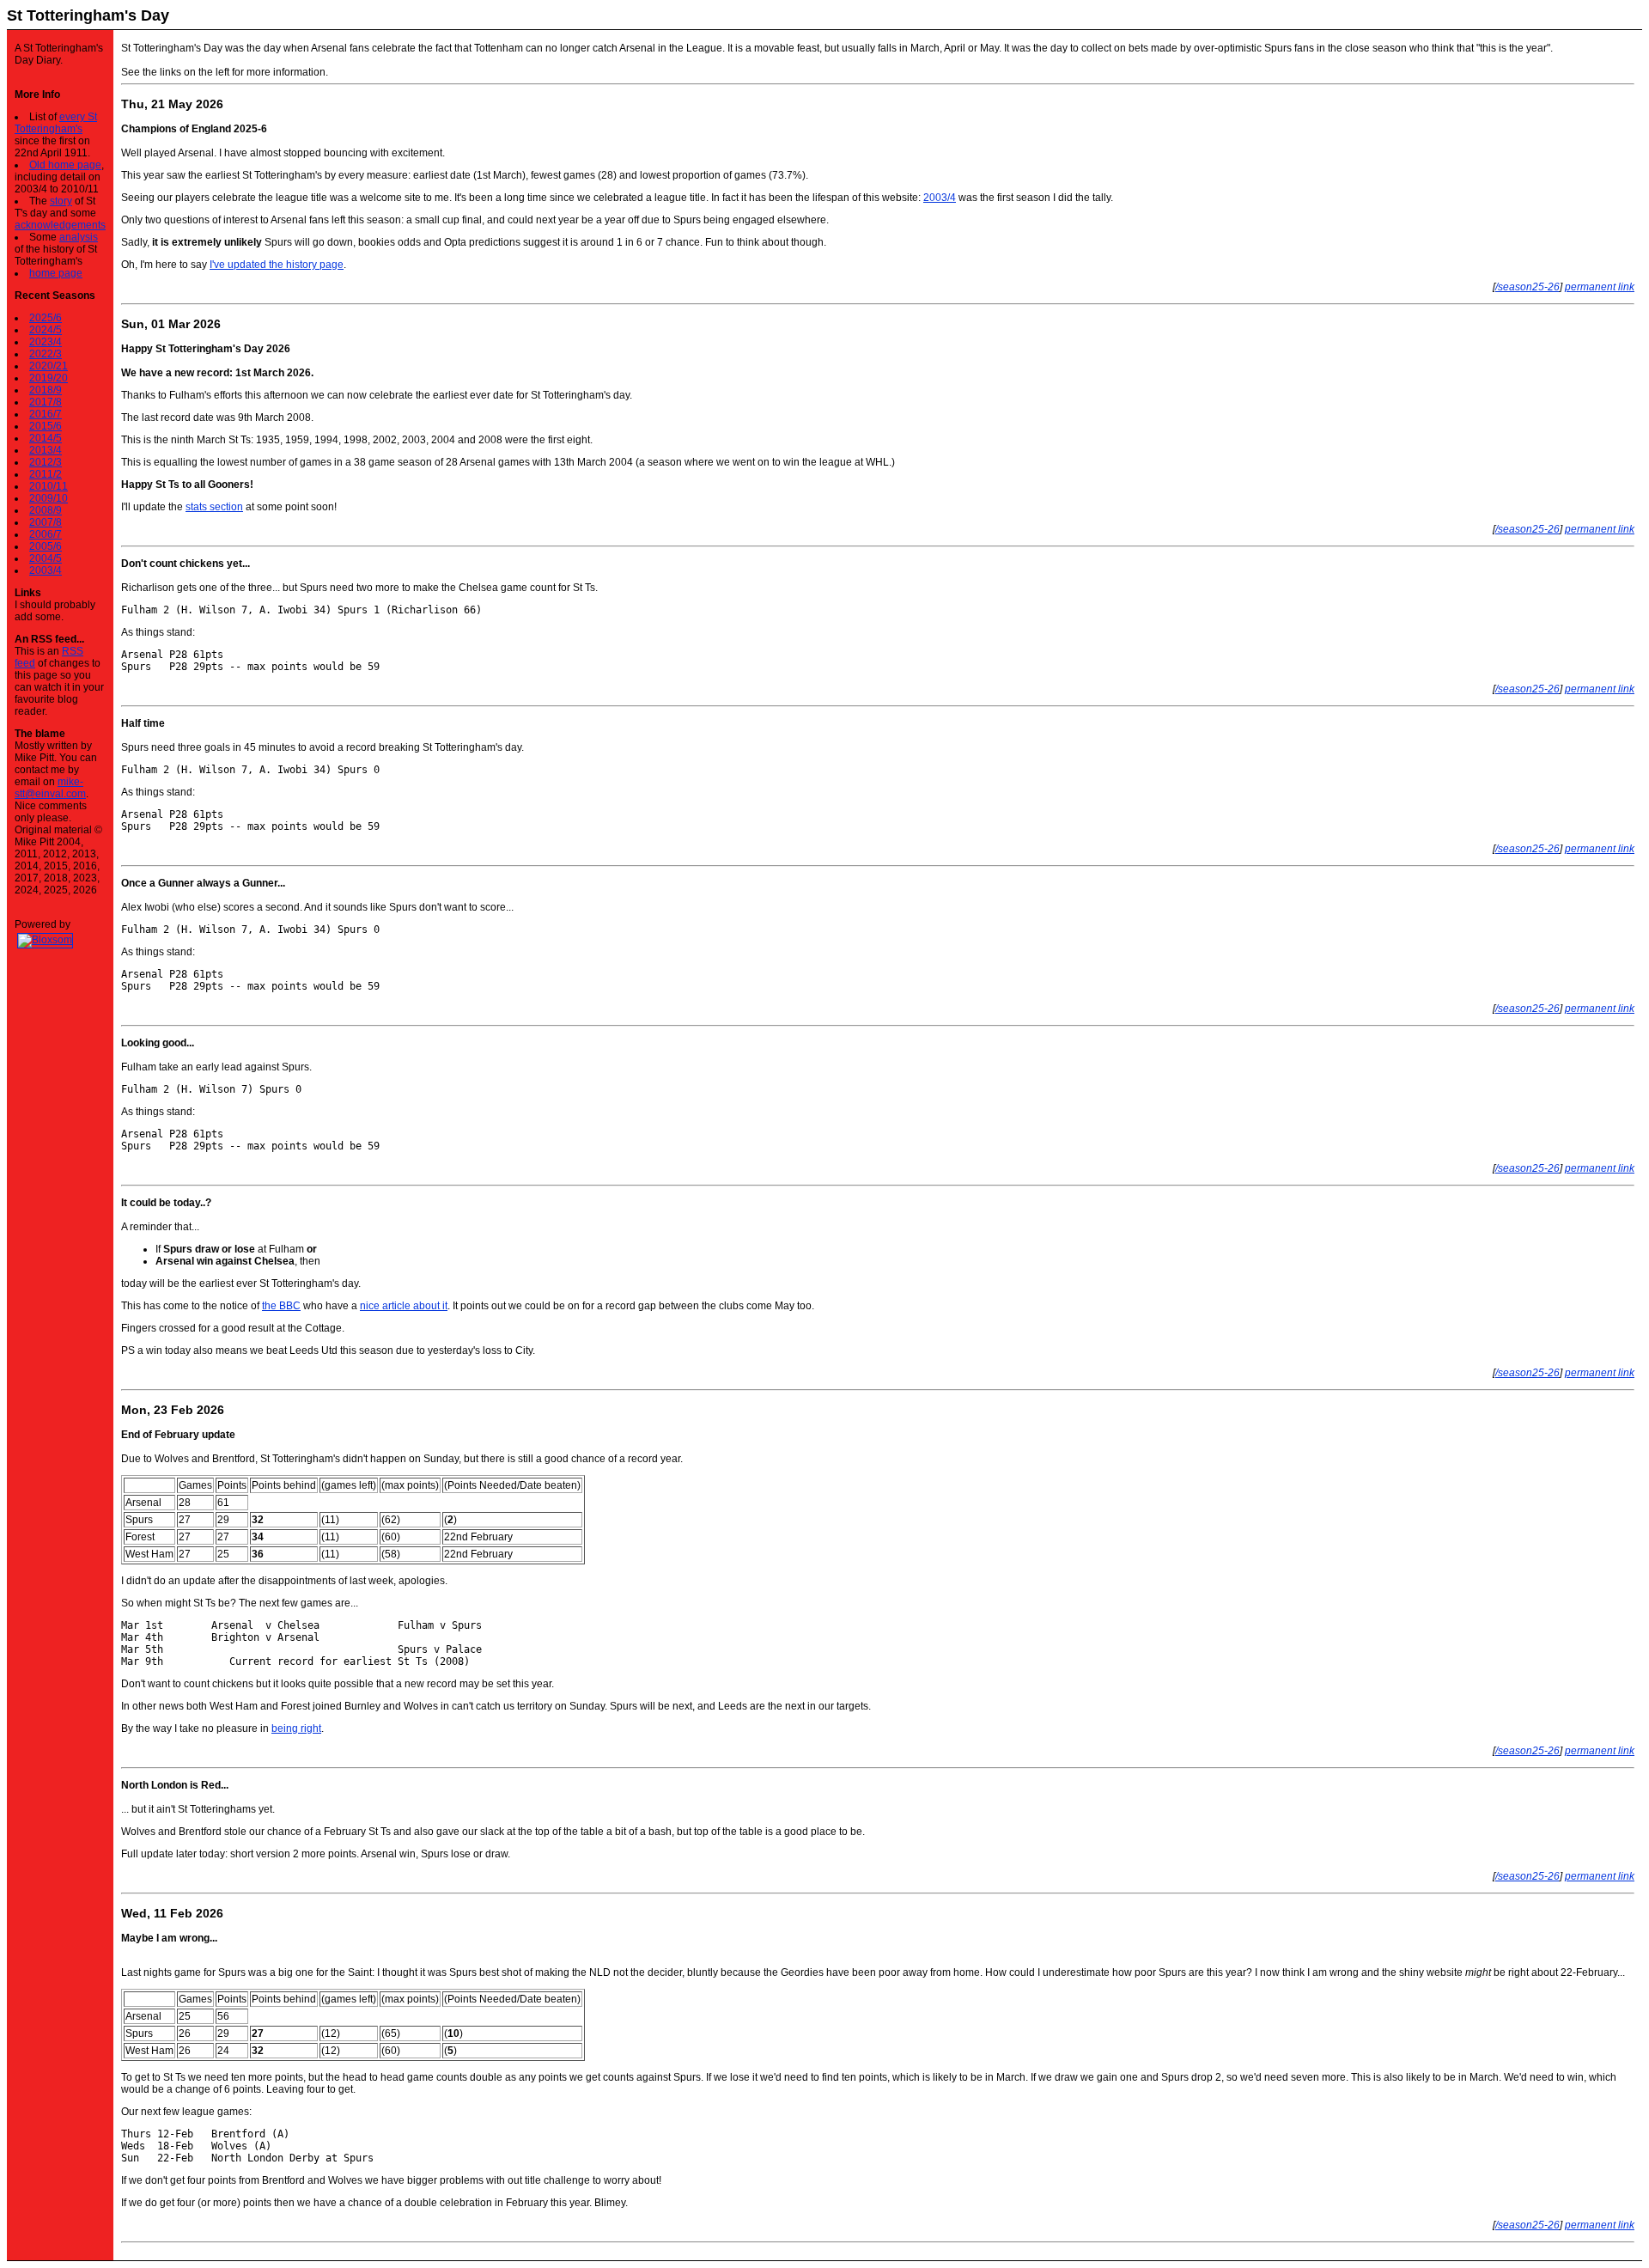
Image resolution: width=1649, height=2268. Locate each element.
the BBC (281, 1306)
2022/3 (46, 354)
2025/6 (46, 318)
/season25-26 (1527, 287)
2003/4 (46, 570)
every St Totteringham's (56, 123)
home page (56, 273)
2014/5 (46, 438)
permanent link (1600, 287)
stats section (214, 507)
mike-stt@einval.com (50, 788)
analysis (79, 237)
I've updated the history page (277, 265)
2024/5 (46, 330)
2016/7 (46, 414)
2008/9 (46, 510)
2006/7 (46, 534)
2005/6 (46, 546)
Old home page (65, 165)
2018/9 (46, 390)
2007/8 (46, 522)
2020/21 (49, 366)
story (61, 201)
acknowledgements (60, 225)
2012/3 (46, 462)
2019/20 (49, 378)
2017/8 (46, 402)
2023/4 (46, 342)
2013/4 (46, 450)
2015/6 (46, 426)
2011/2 (46, 474)
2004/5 (46, 558)
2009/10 (49, 498)
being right (296, 1728)
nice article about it (404, 1306)
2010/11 (49, 486)
